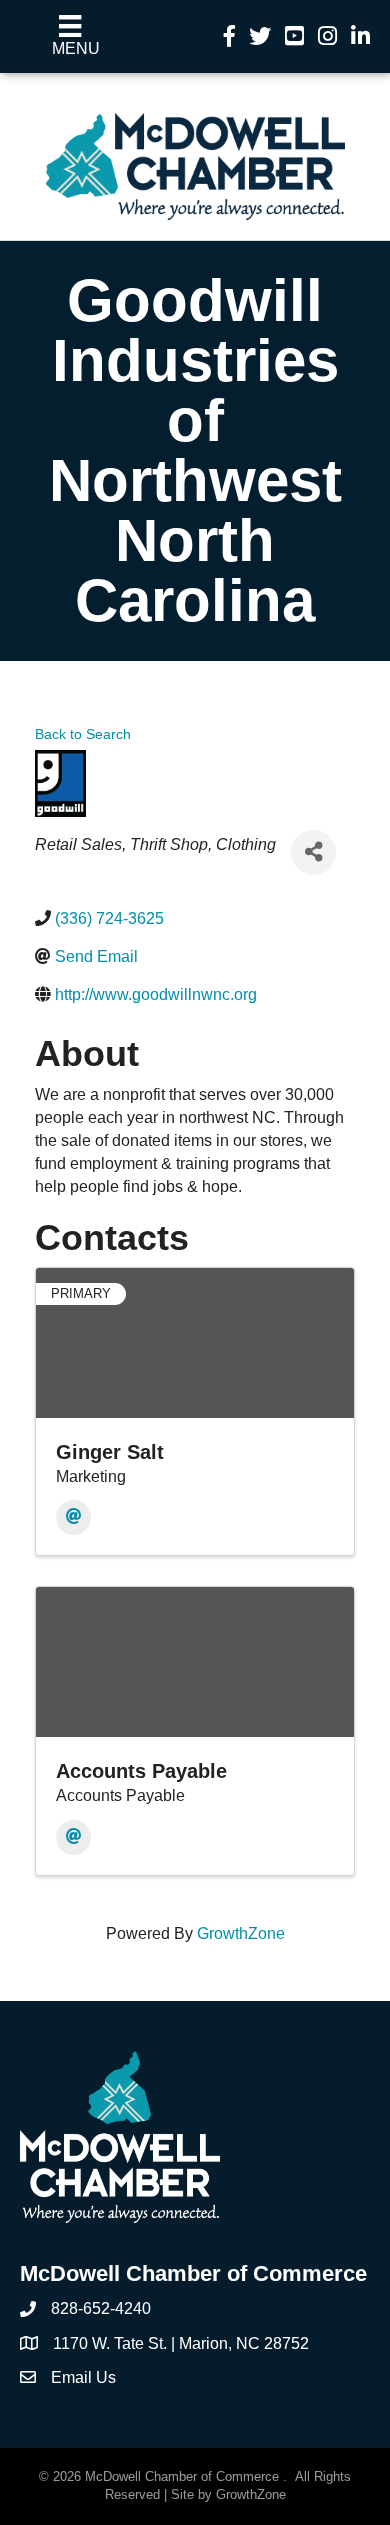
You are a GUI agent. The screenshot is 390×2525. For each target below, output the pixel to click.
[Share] (313, 852)
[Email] (73, 1517)
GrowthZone (241, 1933)
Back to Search (83, 734)
